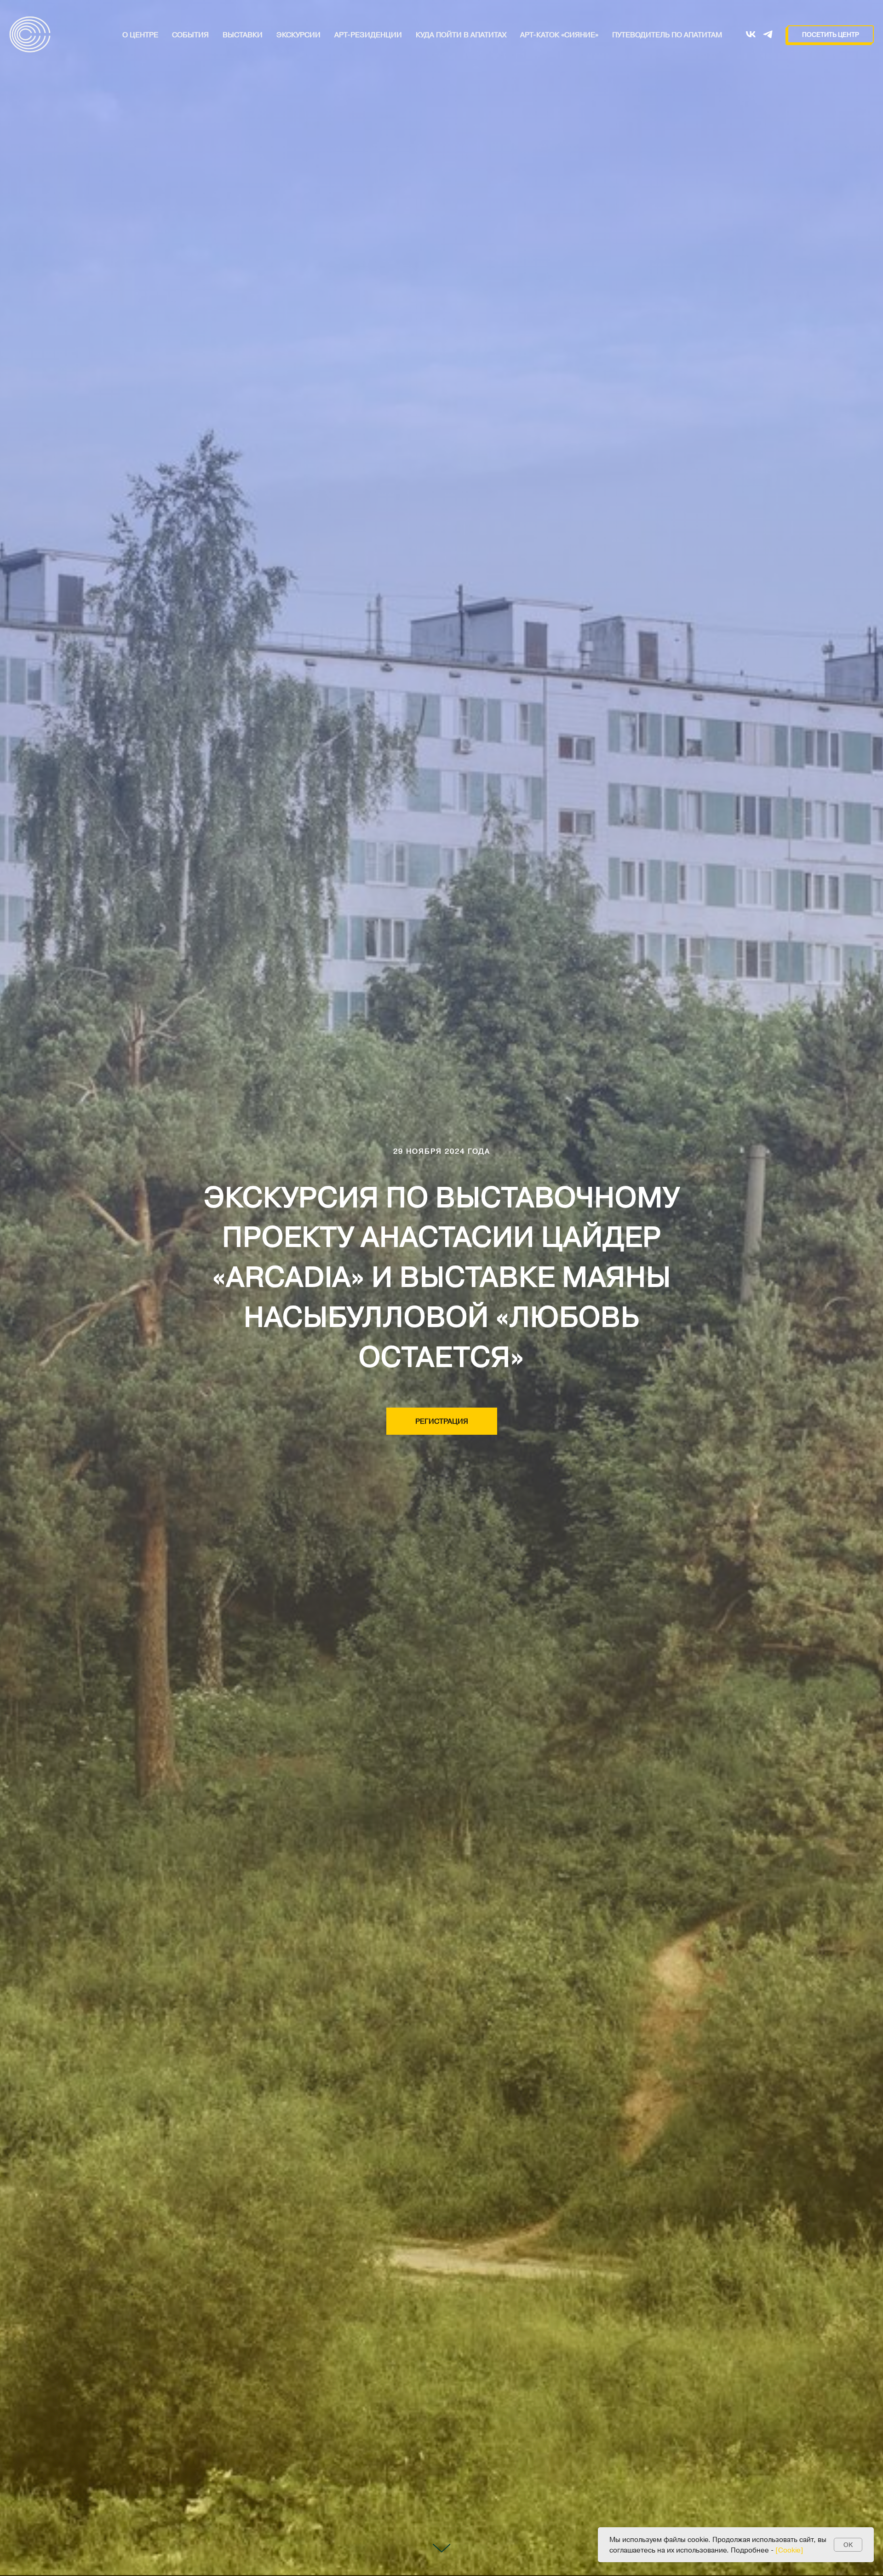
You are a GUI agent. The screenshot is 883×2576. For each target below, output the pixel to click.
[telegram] (768, 34)
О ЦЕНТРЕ (140, 34)
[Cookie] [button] (789, 2550)
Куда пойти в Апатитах (461, 34)
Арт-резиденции (368, 34)
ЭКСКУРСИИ (298, 34)
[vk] (751, 34)
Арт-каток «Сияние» (559, 34)
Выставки (243, 34)
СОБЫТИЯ (190, 34)
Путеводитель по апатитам (667, 34)
